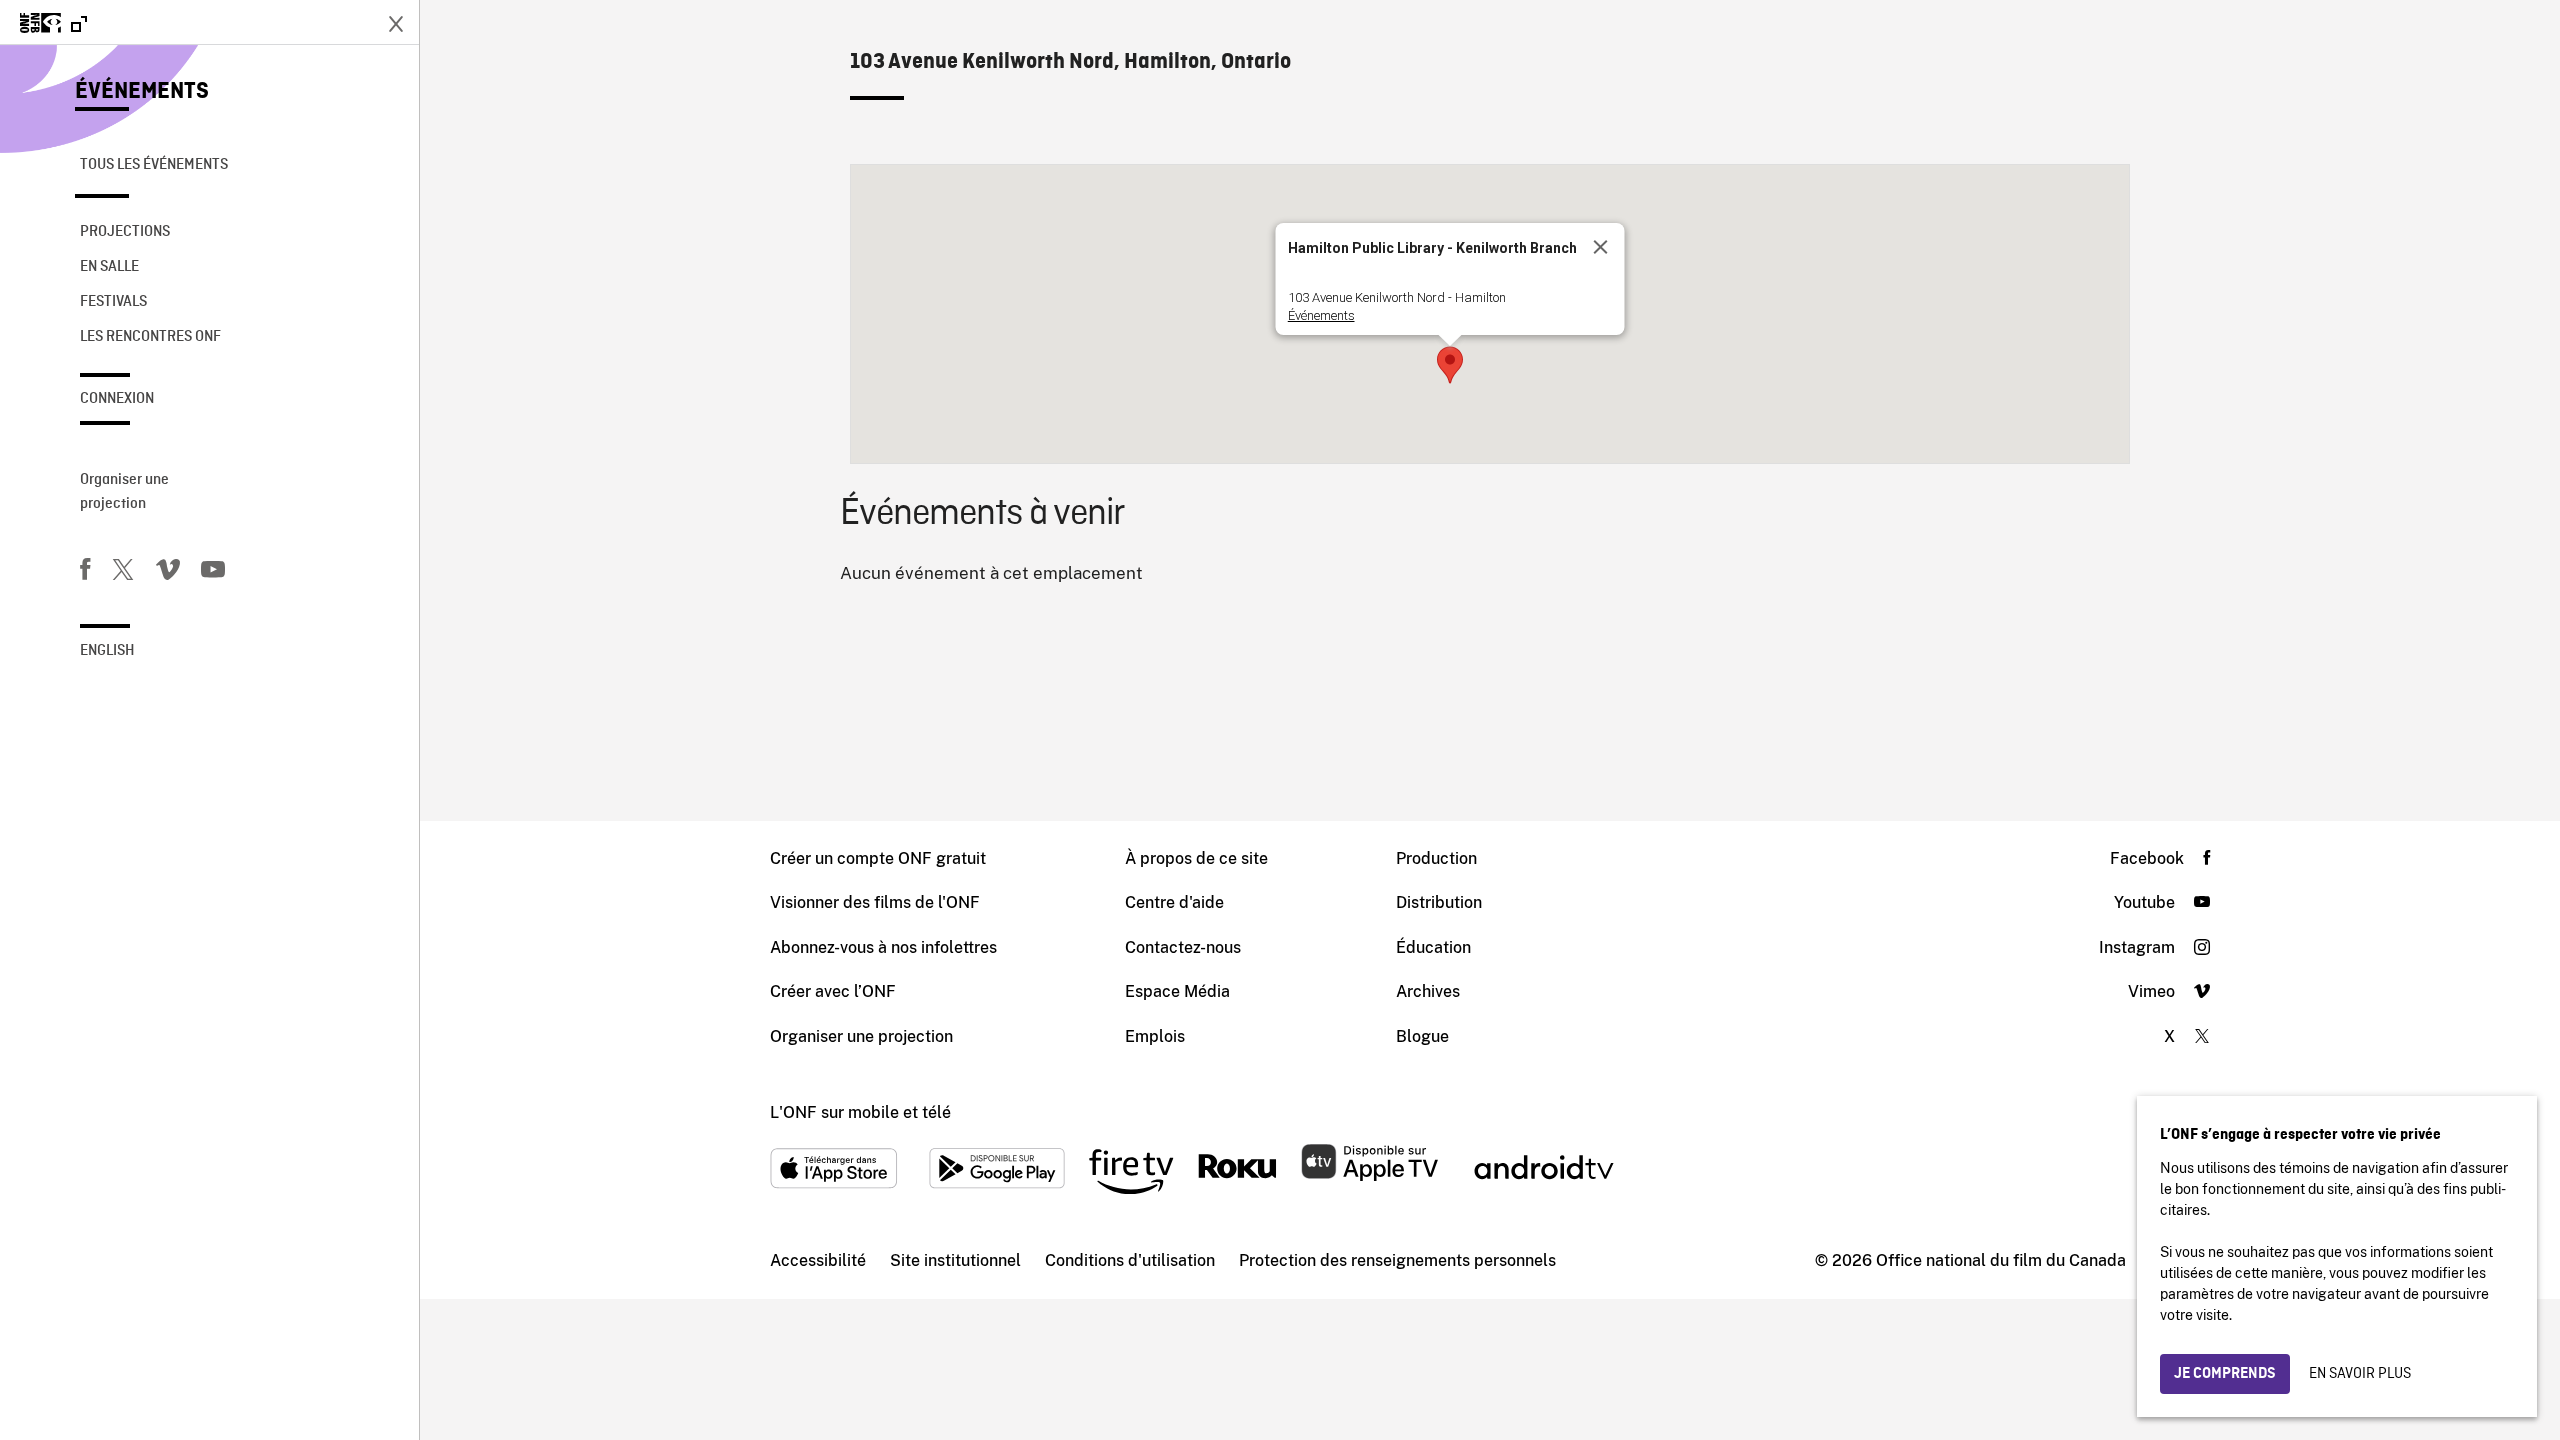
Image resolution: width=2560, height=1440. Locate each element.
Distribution (1439, 902)
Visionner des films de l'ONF (875, 902)
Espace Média (1177, 991)
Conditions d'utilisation (1130, 1260)
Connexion (117, 399)
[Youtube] (213, 573)
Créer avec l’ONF (833, 991)
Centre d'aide (1174, 902)
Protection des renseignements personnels (1397, 1260)
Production (1436, 858)
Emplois (1155, 1036)
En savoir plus (2360, 1374)
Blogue (1422, 1036)
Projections (125, 232)
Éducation (1433, 947)
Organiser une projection (124, 492)
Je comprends (2225, 1374)
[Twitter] (123, 573)
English (107, 651)
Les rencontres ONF (150, 337)
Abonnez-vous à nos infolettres (883, 947)
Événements (142, 92)
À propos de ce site (1196, 858)
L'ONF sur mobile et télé (860, 1112)
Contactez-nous (1183, 947)
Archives (1428, 991)
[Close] (1600, 247)
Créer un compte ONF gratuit (878, 858)
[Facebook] (85, 573)
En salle (109, 267)
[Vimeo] (168, 573)
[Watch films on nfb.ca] (53, 24)
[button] (1450, 365)
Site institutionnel (955, 1260)
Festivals (113, 302)
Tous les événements (154, 165)
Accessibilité (818, 1260)
